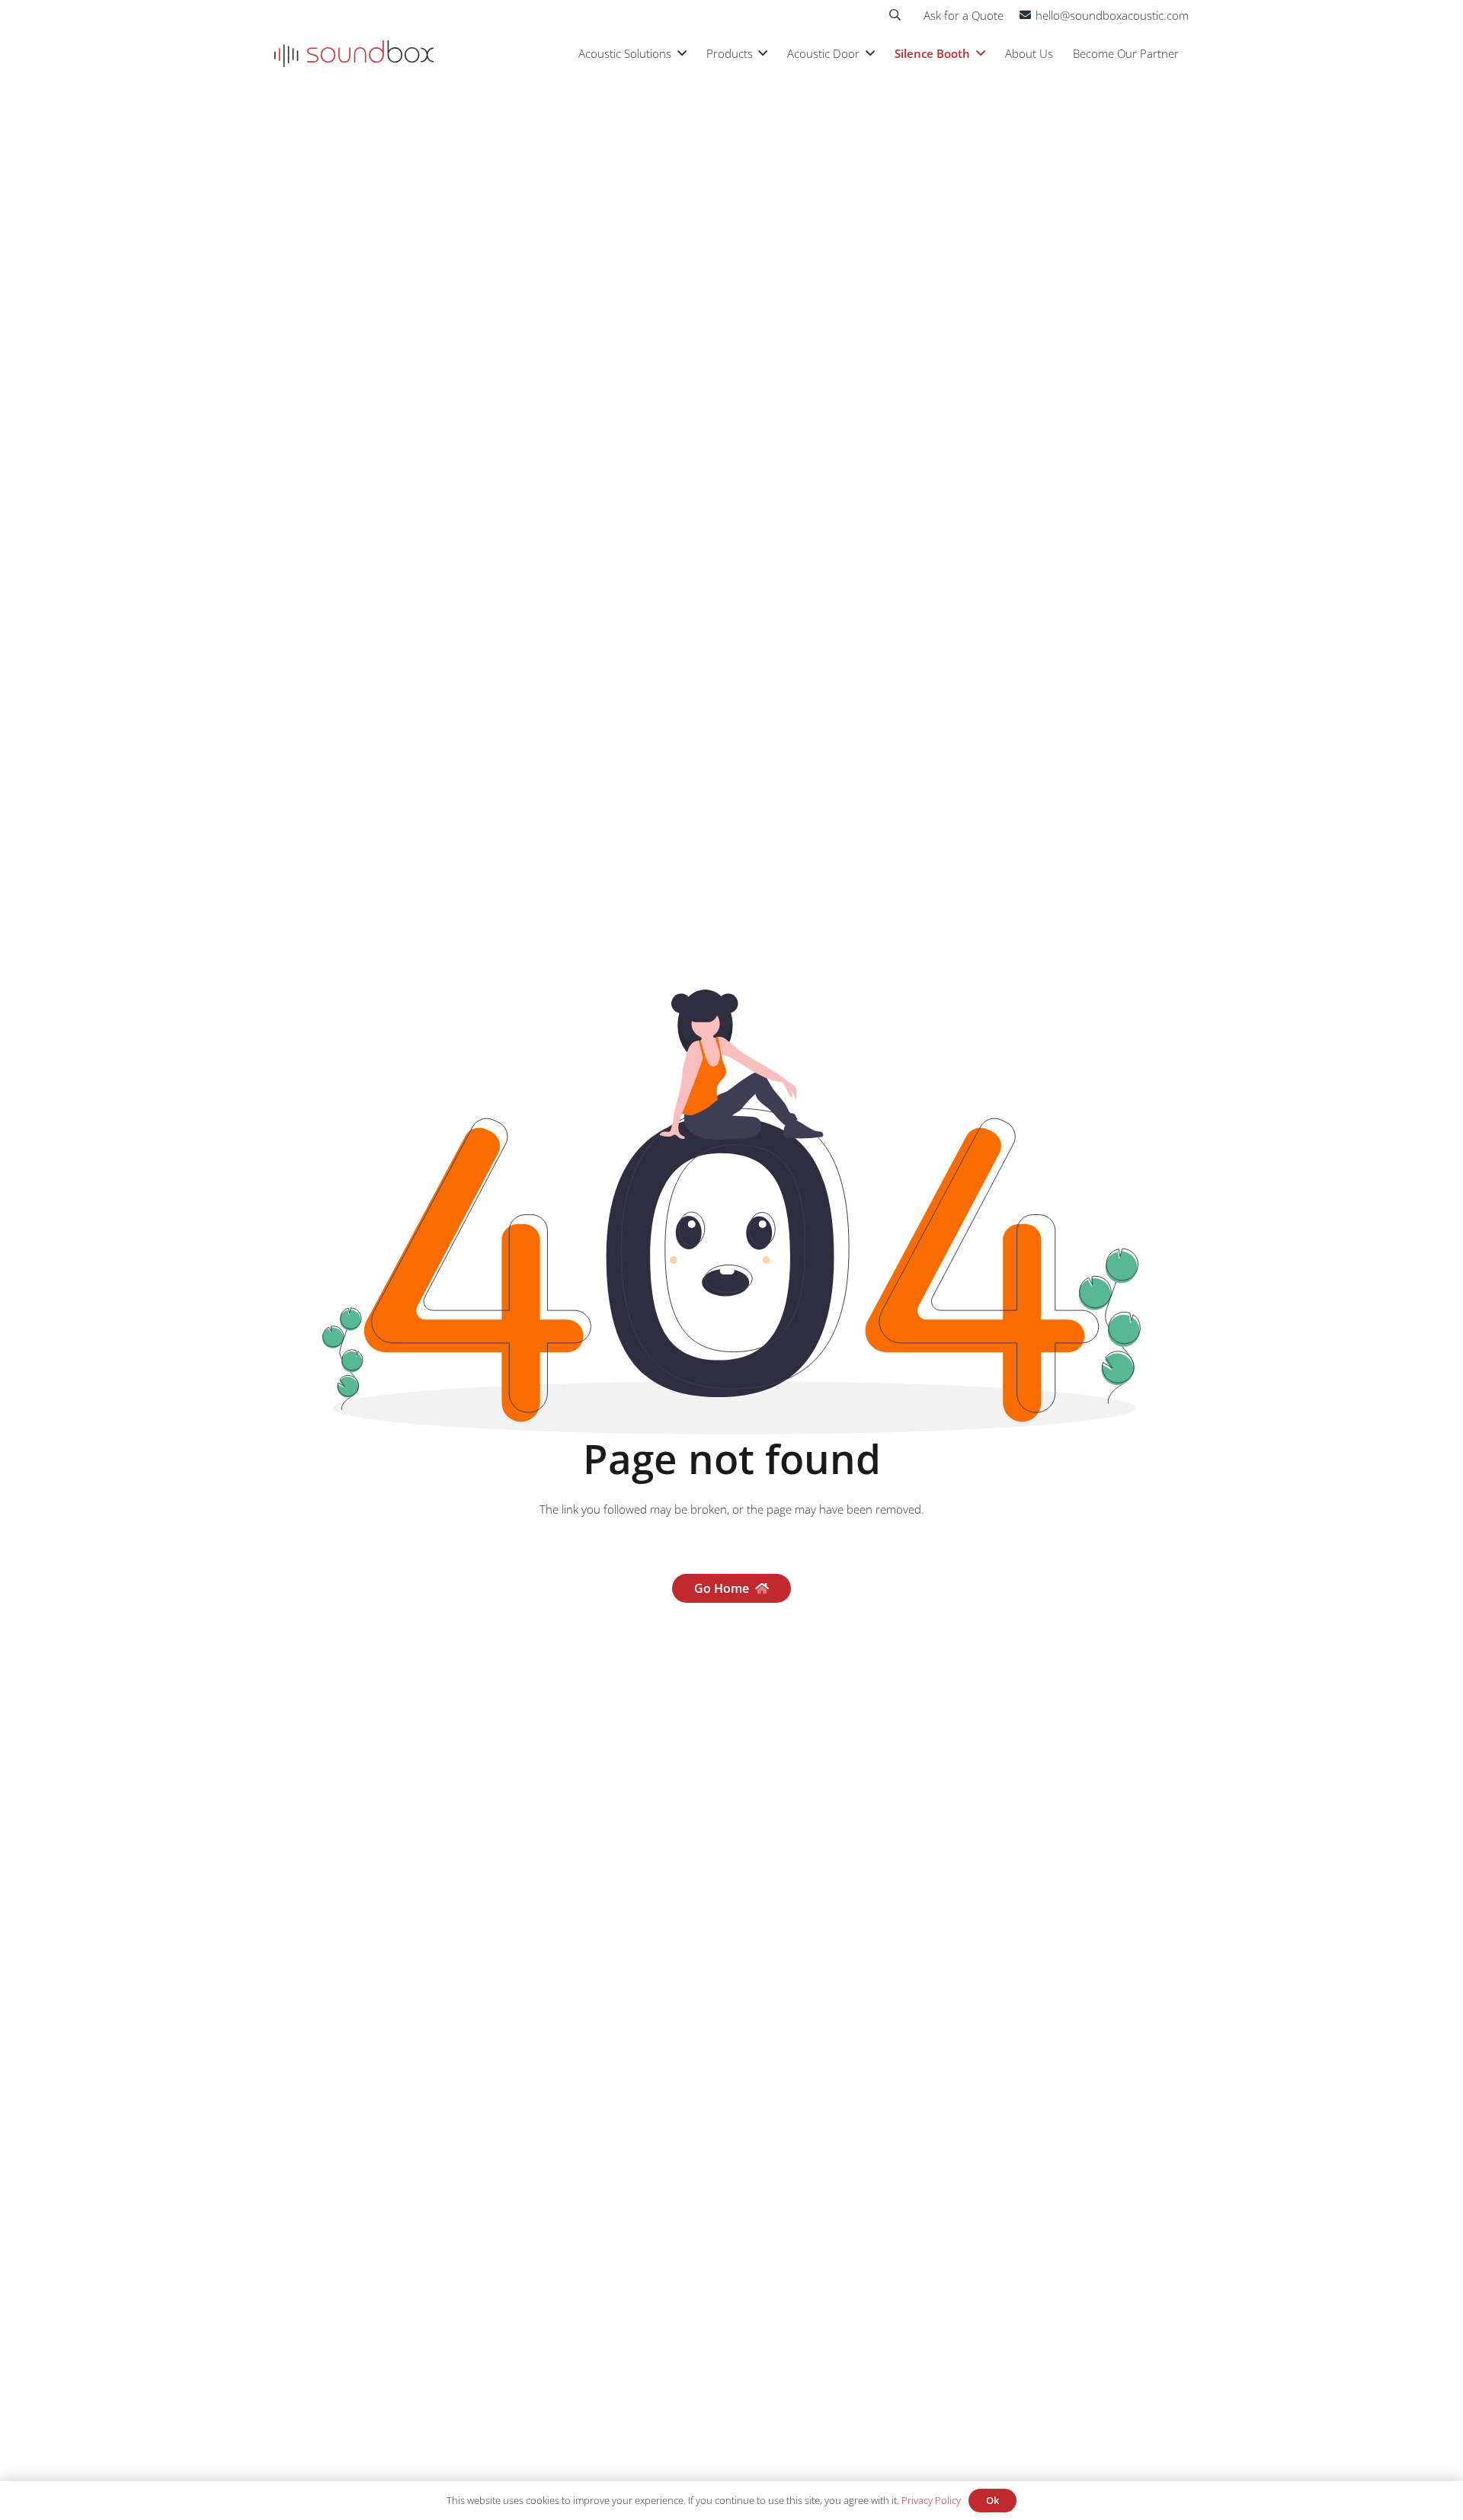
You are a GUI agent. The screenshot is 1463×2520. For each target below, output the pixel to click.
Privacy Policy (931, 2500)
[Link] (354, 54)
